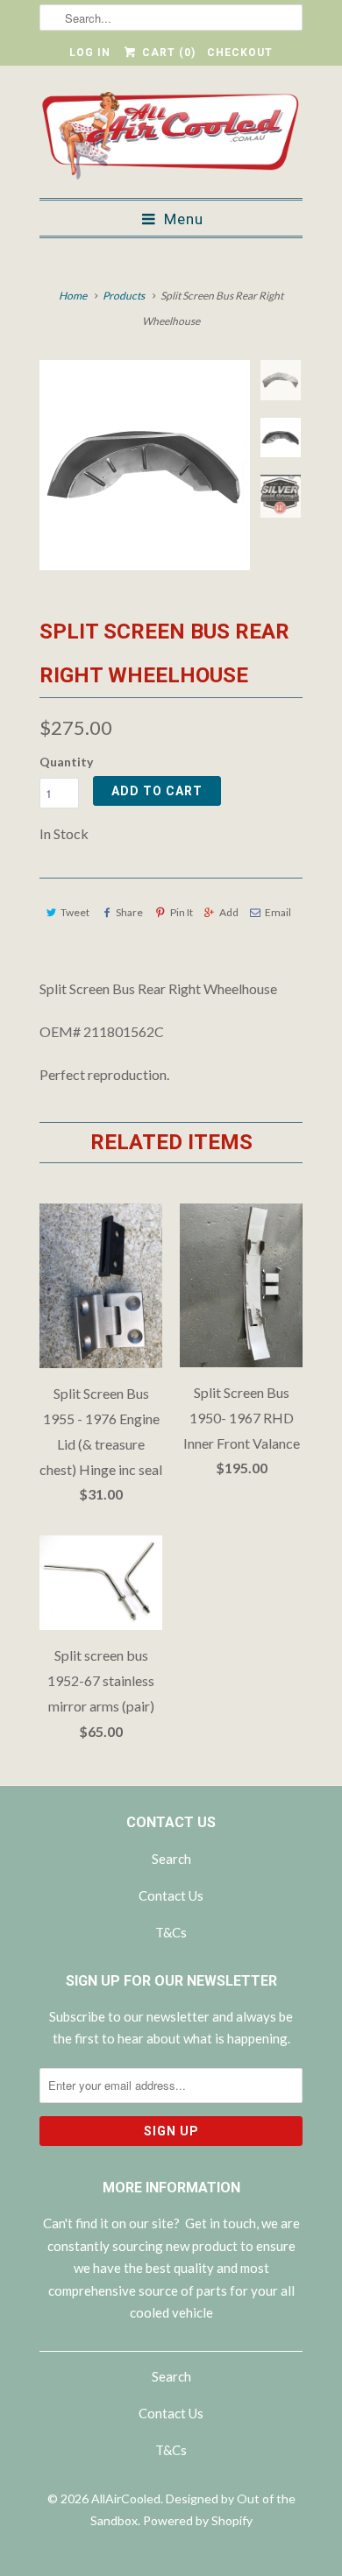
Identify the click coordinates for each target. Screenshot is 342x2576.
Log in (90, 53)
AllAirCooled (126, 2498)
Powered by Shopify (198, 2520)
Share (129, 912)
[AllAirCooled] (171, 138)
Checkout (240, 53)
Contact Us (171, 1895)
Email (278, 912)
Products (124, 296)
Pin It (181, 912)
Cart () (167, 53)
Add (229, 912)
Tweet (75, 912)
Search (171, 1859)
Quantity (66, 762)
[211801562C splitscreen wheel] (145, 465)
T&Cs (171, 1932)
